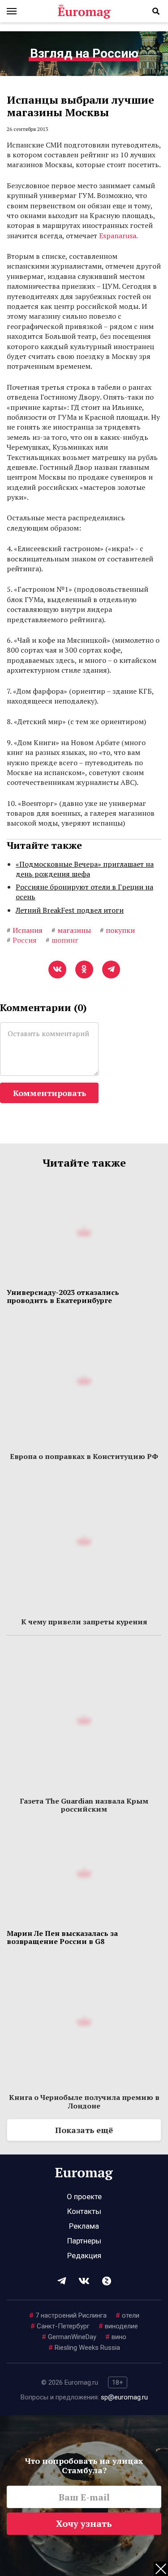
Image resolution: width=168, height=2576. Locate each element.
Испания (25, 930)
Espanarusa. (118, 236)
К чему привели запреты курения (84, 1622)
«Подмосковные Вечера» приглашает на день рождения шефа (85, 869)
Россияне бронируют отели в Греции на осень (84, 892)
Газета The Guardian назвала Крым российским (84, 1805)
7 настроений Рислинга (68, 2315)
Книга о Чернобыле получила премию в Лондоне (84, 2101)
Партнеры (84, 2241)
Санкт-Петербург (60, 2326)
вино (116, 2337)
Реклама (84, 2226)
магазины (71, 930)
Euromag (84, 11)
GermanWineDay (69, 2337)
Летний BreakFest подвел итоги (70, 910)
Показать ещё (84, 2130)
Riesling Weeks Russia (84, 2348)
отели (127, 2315)
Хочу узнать (84, 2523)
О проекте (84, 2197)
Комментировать (50, 1093)
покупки (117, 930)
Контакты (84, 2211)
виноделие (118, 2326)
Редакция (84, 2256)
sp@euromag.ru (124, 2397)
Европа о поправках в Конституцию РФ (84, 1456)
